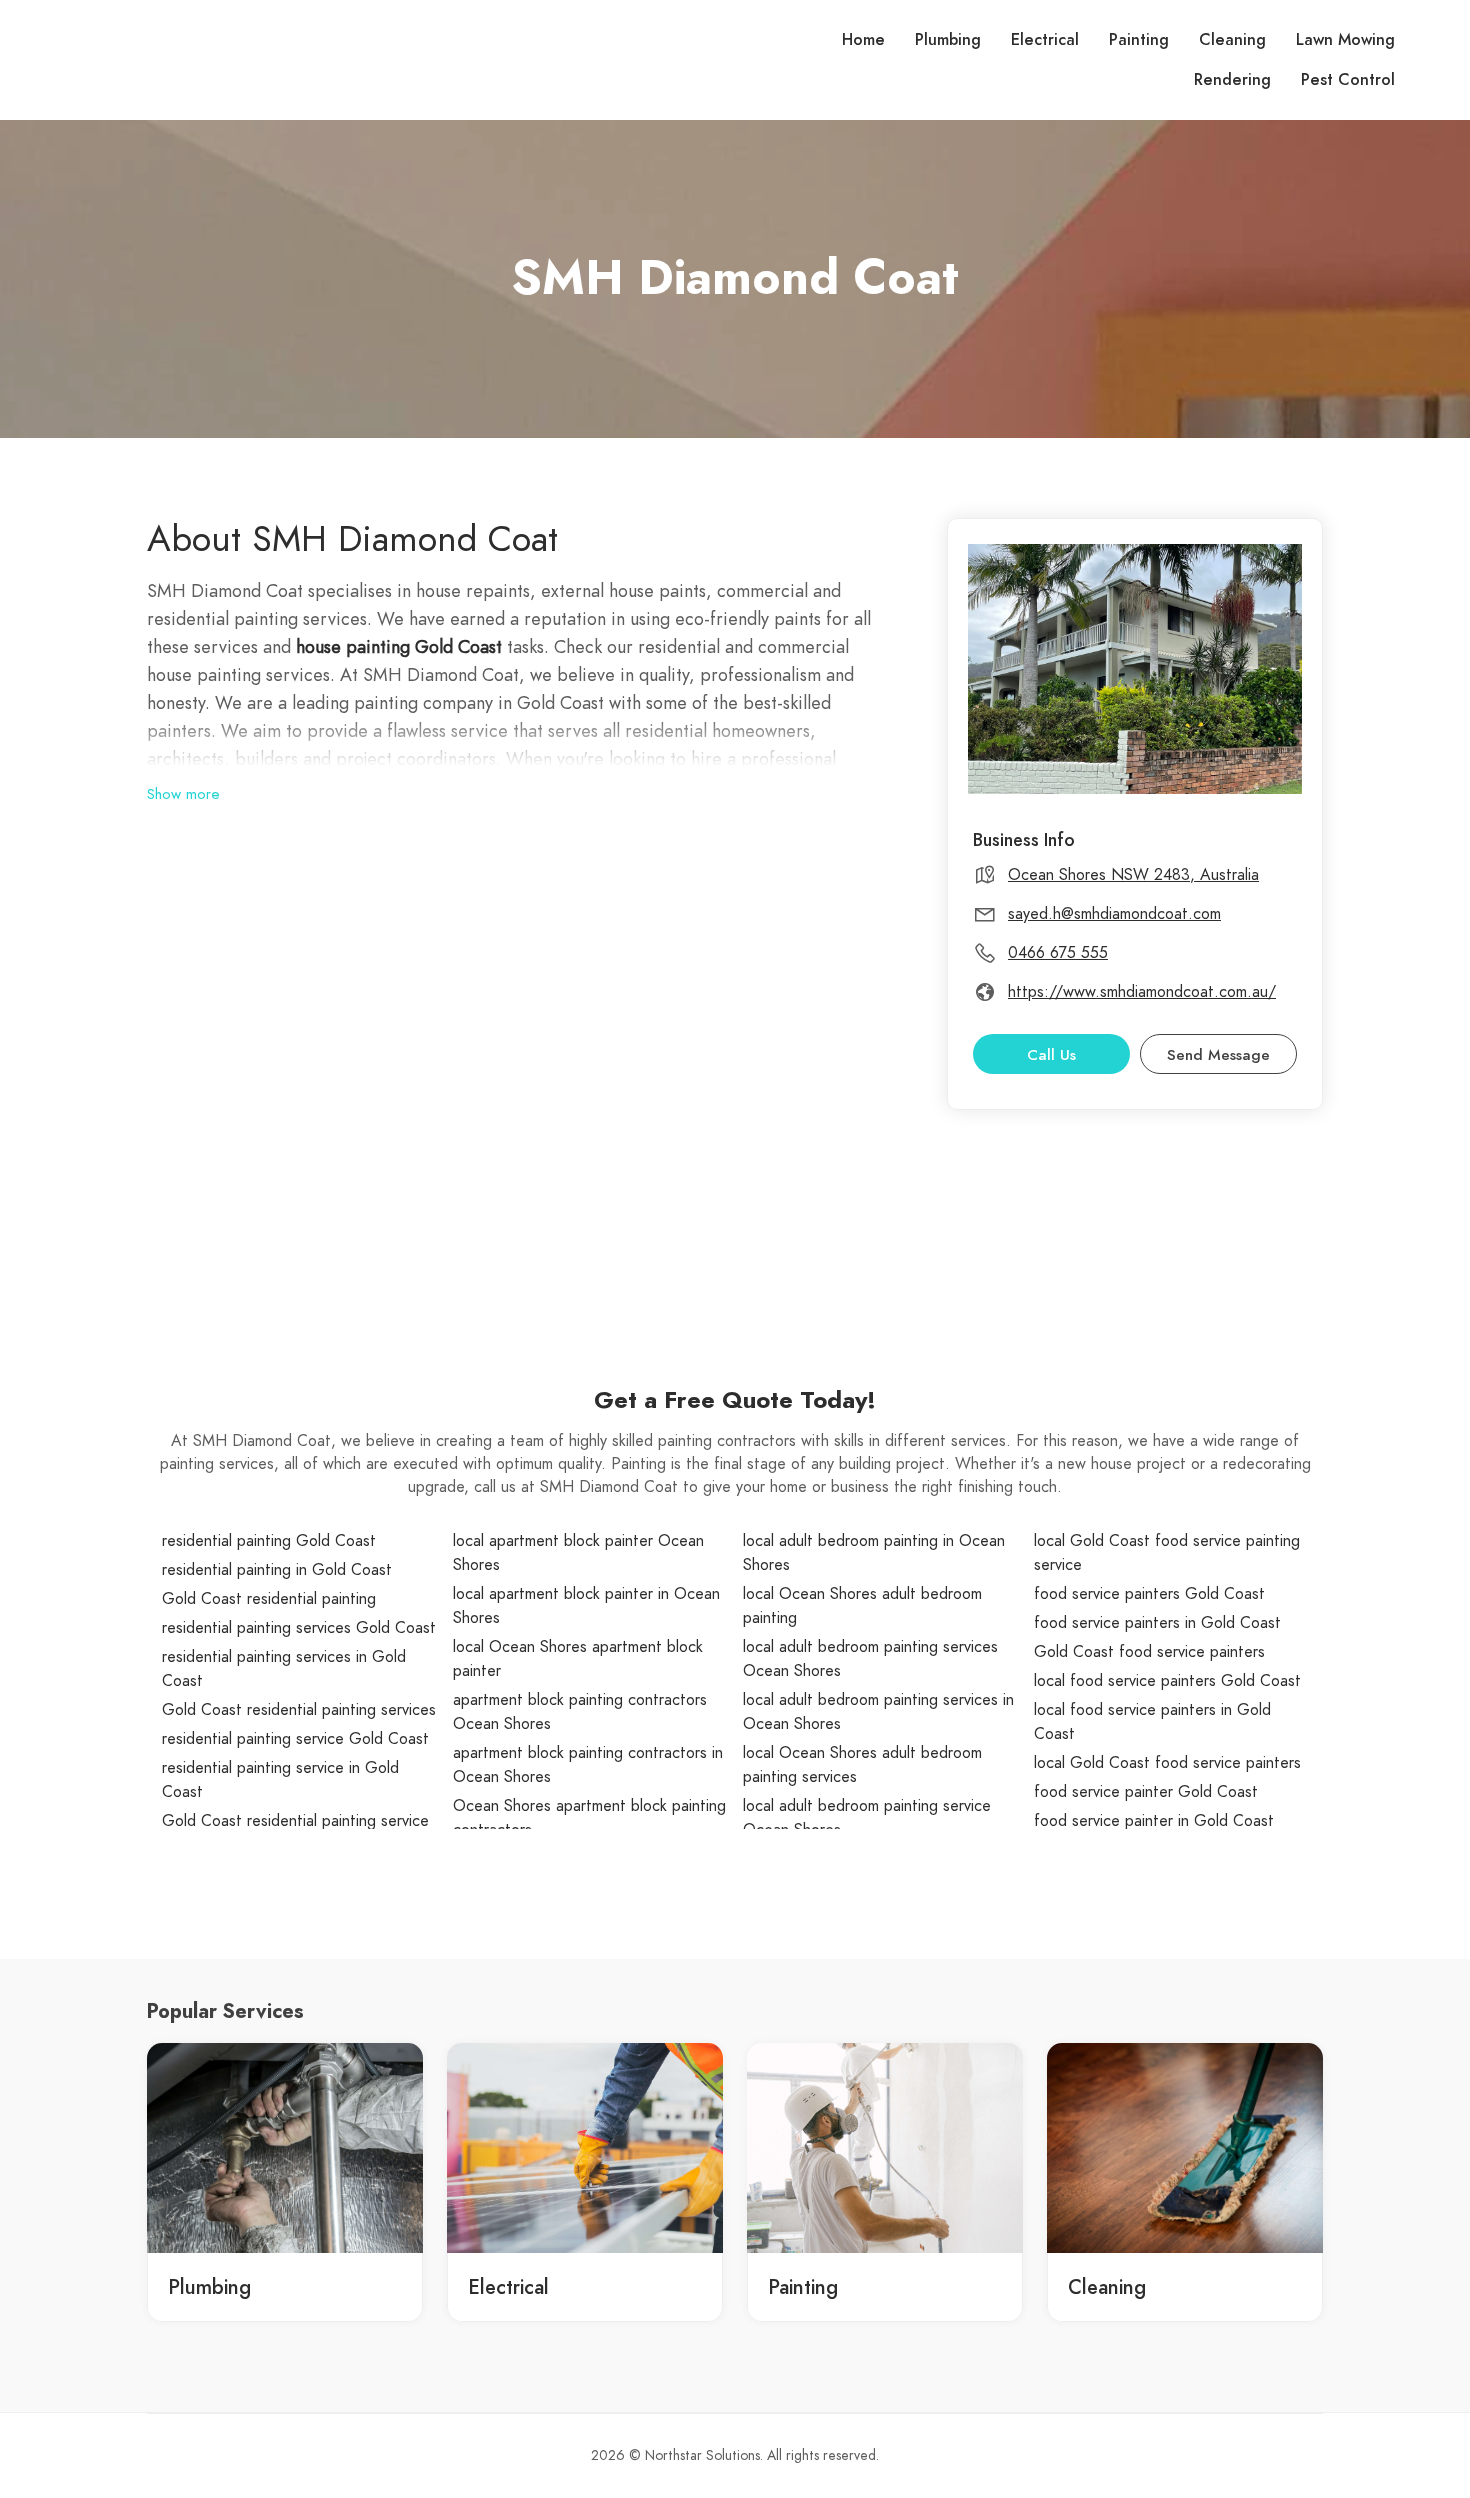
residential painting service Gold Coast (295, 1739)
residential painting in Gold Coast (277, 1570)
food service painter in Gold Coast (1154, 1821)
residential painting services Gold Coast (299, 1628)
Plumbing (948, 40)
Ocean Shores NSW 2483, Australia (1133, 875)
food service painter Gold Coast (1146, 1792)
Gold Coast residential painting (269, 1599)
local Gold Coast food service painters (1167, 1763)
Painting (1139, 40)
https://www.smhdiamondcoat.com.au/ (1142, 992)
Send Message (1218, 1055)
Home (863, 40)
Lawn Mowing (1345, 40)
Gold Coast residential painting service (295, 1821)
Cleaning (1232, 40)
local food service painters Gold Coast (1167, 1681)
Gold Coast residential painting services (299, 1710)
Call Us (1051, 1055)
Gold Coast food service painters (1149, 1652)
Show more (183, 794)
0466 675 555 (1058, 953)
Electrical (1045, 40)
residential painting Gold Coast (269, 1541)
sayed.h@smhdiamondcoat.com (1114, 914)
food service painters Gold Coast (1149, 1594)
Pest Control (1348, 80)
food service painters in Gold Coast (1157, 1623)
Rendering (1232, 80)
